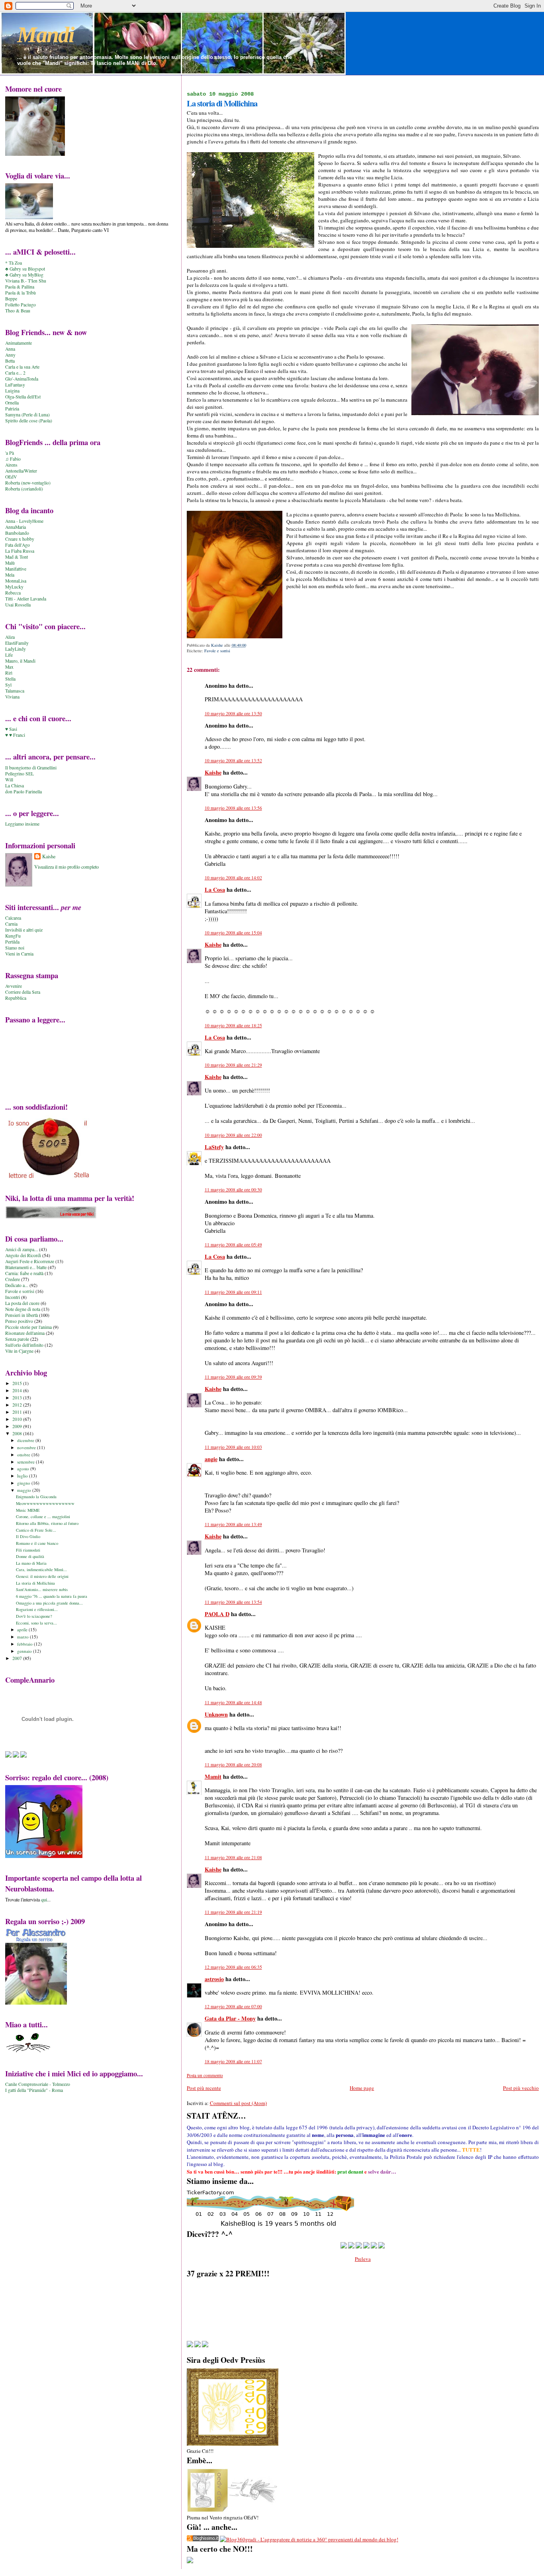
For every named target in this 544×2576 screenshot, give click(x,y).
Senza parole (17, 1339)
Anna (10, 349)
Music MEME (28, 1510)
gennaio (25, 1651)
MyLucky (14, 587)
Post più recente (204, 2088)
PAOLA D (217, 1614)
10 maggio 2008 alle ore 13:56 (233, 808)
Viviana (12, 697)
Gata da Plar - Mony (230, 2018)
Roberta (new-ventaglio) (28, 483)
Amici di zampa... (22, 1249)
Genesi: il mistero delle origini (42, 1576)
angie (211, 1459)
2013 (18, 1398)
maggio (25, 1490)
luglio (23, 1476)
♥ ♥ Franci (15, 735)
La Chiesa (15, 786)
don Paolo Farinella (23, 792)
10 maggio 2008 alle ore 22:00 (233, 1135)
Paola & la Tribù (21, 293)
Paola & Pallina (20, 287)
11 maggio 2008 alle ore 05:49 (233, 1245)
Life (9, 655)
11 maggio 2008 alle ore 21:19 (233, 1912)
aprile (23, 1629)
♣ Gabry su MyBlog (24, 275)
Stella (10, 679)
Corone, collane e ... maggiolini (43, 1517)
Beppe (11, 299)
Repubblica (16, 998)
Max (9, 667)
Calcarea (13, 918)
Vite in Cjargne (19, 1351)
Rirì (9, 673)
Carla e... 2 (15, 373)
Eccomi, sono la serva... (36, 1623)
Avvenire (14, 986)
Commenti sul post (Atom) (238, 2103)
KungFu (13, 936)
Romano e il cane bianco (37, 1543)
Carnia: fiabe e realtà (24, 1273)
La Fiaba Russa (20, 551)
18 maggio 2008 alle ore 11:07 (233, 2061)
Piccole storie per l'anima (28, 1327)
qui (44, 1899)
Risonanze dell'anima (25, 1333)
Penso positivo (19, 1321)
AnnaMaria (16, 527)
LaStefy (214, 1147)
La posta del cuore (22, 1303)
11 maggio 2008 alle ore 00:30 (233, 1190)
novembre (27, 1447)
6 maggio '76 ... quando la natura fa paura (52, 1596)
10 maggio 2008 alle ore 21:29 (233, 1065)
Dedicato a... (17, 1285)
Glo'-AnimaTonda (22, 379)
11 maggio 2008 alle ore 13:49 (233, 1524)
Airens (11, 465)
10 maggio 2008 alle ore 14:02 (233, 878)
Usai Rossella (18, 605)
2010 (18, 1419)
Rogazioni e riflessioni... (37, 1609)
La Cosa (215, 890)
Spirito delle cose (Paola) (29, 421)
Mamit (213, 1777)
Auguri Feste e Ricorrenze (30, 1261)
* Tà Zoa (14, 263)
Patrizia (12, 409)
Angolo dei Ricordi (23, 1255)
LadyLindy (16, 649)
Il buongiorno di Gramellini (31, 768)
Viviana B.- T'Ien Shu (26, 281)
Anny (10, 355)
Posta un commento (205, 2075)
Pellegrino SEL (20, 774)
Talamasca (15, 691)
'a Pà (10, 453)
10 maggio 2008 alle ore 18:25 (233, 1025)
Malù (10, 563)
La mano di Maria (31, 1563)
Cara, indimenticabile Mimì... (41, 1570)
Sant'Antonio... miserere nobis (42, 1589)
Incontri (13, 1297)
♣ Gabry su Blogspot (25, 269)
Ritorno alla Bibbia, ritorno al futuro (47, 1523)
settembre (26, 1462)
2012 (18, 1405)
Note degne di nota (23, 1309)
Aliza (10, 637)
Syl (8, 685)
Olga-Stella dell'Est (23, 397)
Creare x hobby (20, 539)
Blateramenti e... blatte (26, 1267)
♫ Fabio (13, 459)
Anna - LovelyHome (24, 521)
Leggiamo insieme (22, 824)
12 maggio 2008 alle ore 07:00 (233, 2006)
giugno (24, 1483)
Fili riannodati (28, 1550)
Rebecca (13, 593)
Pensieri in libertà (22, 1315)
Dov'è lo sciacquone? (34, 1616)
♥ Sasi (11, 729)
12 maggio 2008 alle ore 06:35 (233, 1967)
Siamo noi (15, 948)
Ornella (12, 403)
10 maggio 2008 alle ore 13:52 (233, 760)
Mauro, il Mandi (20, 661)
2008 (18, 1433)
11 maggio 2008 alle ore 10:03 (233, 1447)
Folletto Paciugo (21, 305)
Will (9, 780)
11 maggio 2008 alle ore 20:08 (233, 1765)
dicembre (26, 1440)
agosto (24, 1468)
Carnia (11, 924)
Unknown (216, 1714)
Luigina (12, 391)
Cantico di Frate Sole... (36, 1530)
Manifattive (16, 569)
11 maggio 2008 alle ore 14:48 (233, 1702)
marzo (23, 1637)
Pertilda (12, 942)
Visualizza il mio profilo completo (67, 867)
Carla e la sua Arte (22, 367)
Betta (10, 361)
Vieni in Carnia (19, 954)
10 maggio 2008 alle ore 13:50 (233, 713)
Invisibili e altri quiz (24, 930)
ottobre (24, 1455)
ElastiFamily (17, 643)
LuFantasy (15, 385)
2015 (18, 1383)
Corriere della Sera (23, 992)
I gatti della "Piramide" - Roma (34, 2090)
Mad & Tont (17, 557)
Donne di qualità (30, 1556)
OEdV (11, 477)
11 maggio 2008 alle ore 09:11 (233, 1292)
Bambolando (17, 533)
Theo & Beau (18, 311)
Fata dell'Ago (18, 545)
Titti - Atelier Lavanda (26, 599)
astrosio (214, 1979)
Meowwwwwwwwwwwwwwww (45, 1503)
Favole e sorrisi (217, 651)
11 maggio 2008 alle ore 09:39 (233, 1377)
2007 (18, 1658)
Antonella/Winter (21, 471)
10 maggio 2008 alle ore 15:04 (233, 933)
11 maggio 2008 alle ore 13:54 (233, 1602)
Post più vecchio (521, 2088)
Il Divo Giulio (28, 1536)
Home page (362, 2088)
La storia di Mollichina (35, 1583)
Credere (13, 1279)
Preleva (363, 2259)
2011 (18, 1412)
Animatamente (19, 343)
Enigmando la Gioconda (36, 1497)
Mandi (46, 35)
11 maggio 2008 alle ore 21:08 (233, 1857)
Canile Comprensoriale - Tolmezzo (38, 2084)
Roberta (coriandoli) (24, 489)
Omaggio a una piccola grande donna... (49, 1603)
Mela (10, 575)
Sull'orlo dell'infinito (24, 1345)
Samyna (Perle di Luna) (27, 415)
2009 (18, 1426)
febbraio (25, 1644)
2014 (18, 1390)
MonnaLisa (16, 581)
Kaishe (213, 772)
